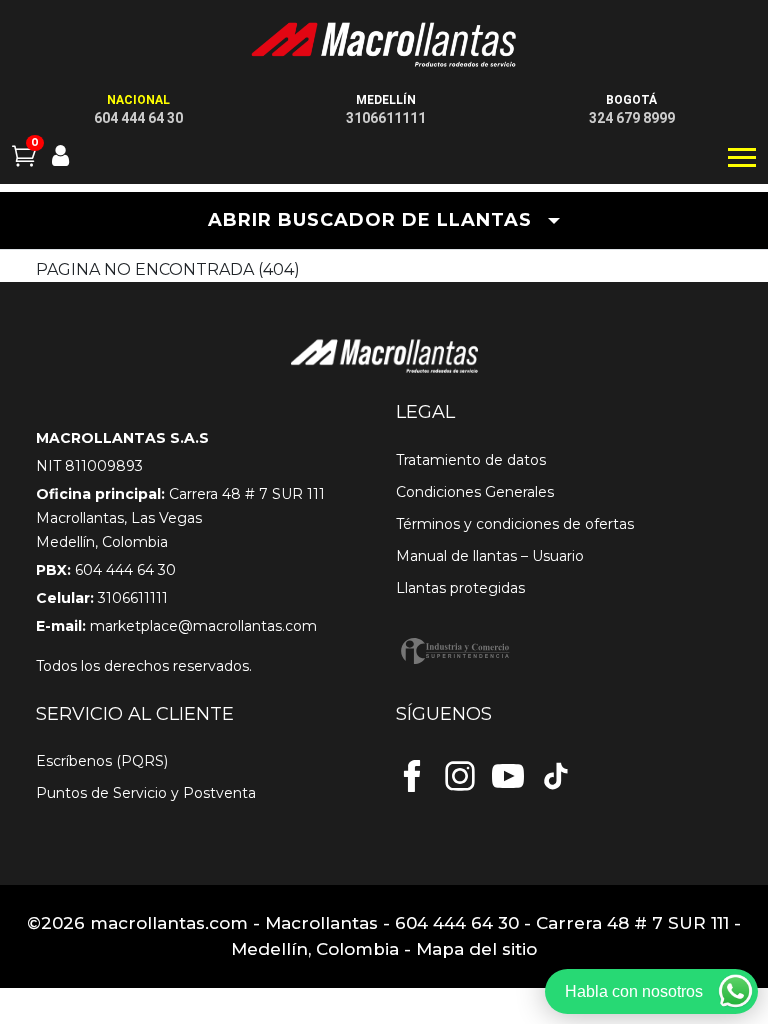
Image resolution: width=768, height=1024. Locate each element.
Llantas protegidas (460, 588)
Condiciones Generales (475, 492)
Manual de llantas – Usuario (490, 556)
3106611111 (386, 118)
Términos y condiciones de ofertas (515, 524)
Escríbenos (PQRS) (102, 761)
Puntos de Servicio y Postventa (146, 793)
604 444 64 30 (138, 118)
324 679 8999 (632, 118)
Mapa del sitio (476, 949)
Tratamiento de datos (471, 460)
